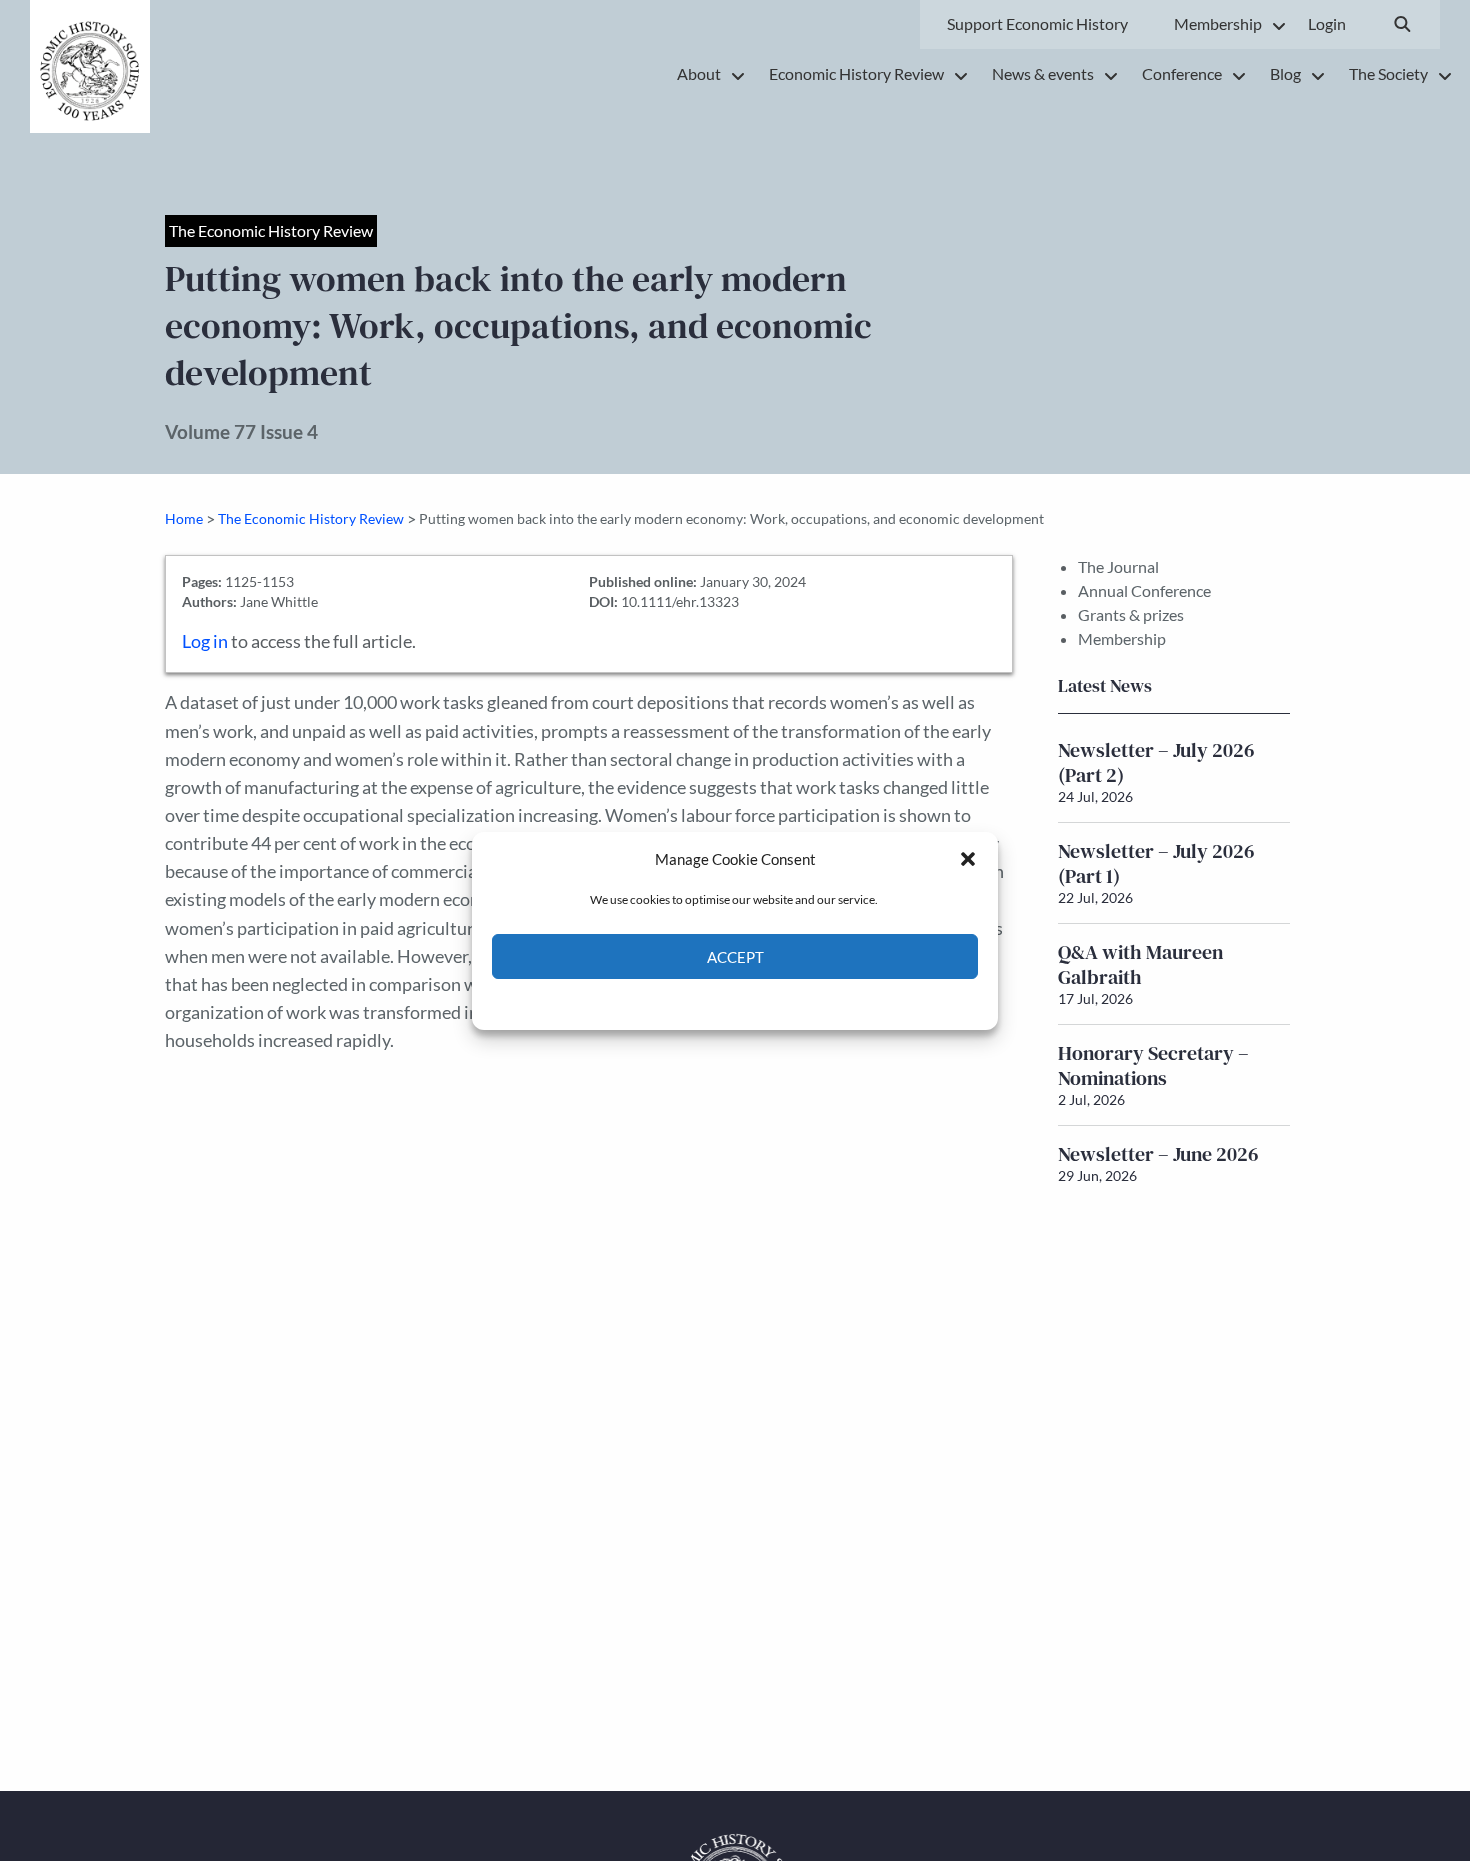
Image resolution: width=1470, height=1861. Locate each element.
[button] (968, 859)
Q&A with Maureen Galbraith (1140, 964)
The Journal (1118, 566)
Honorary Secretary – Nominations (1153, 1065)
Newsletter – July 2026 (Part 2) (1156, 762)
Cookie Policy (688, 1002)
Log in (205, 641)
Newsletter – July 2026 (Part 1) (1156, 863)
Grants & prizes (1131, 614)
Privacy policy (770, 1002)
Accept (735, 956)
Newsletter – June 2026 (1158, 1154)
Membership (1122, 638)
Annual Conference (1144, 590)
